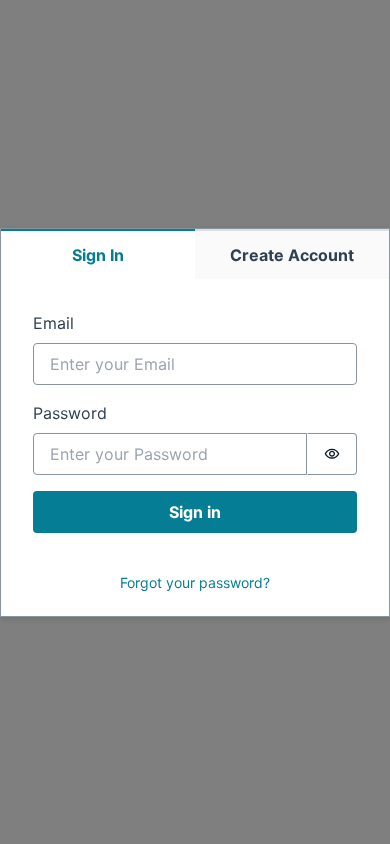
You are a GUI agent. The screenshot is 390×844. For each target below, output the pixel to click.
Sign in (195, 512)
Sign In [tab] (98, 255)
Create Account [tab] (292, 255)
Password (70, 413)
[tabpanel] (195, 447)
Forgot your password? (195, 582)
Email (53, 323)
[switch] (332, 454)
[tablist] (195, 254)
